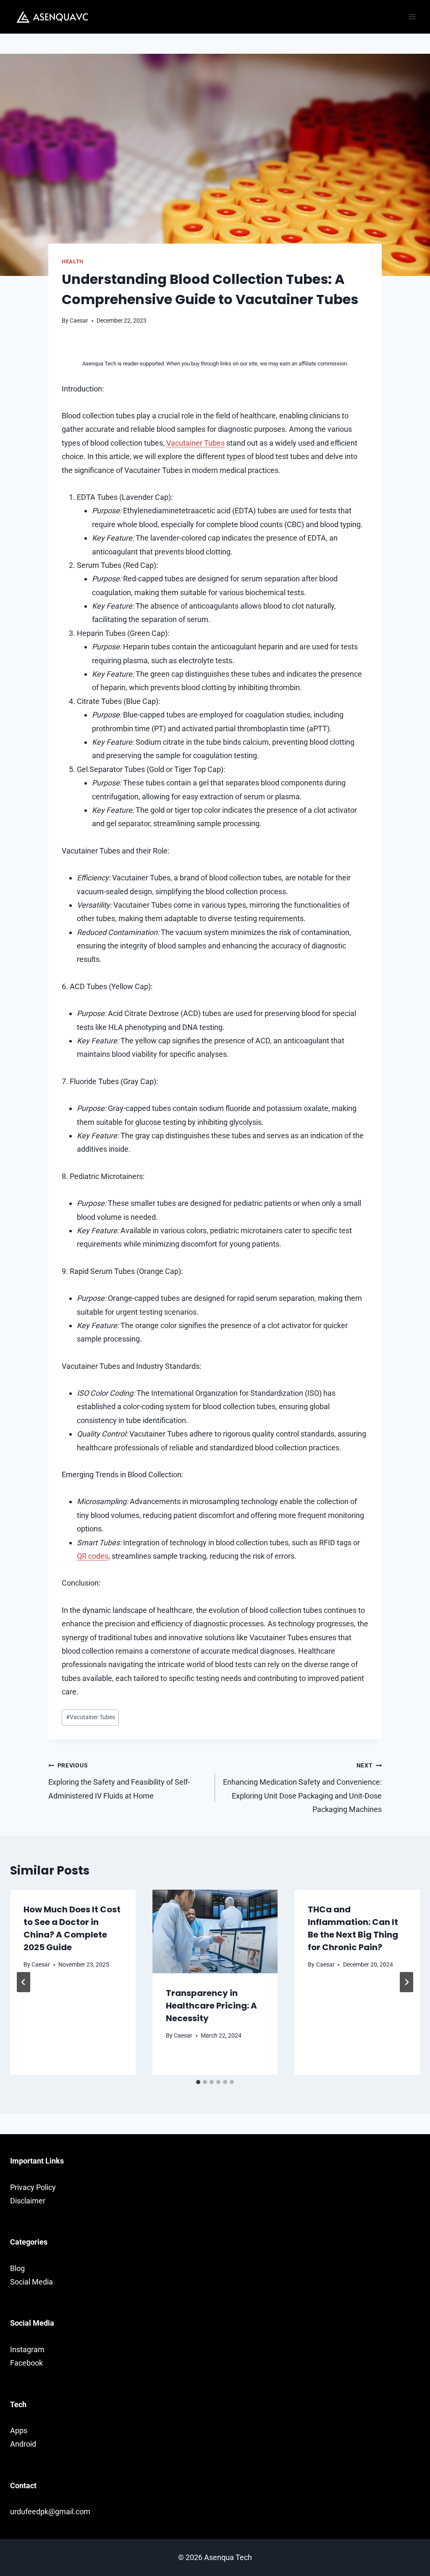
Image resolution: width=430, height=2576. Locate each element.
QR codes (93, 1556)
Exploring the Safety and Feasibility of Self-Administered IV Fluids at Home (119, 1781)
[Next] (406, 1982)
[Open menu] (412, 17)
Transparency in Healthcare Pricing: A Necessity (211, 2006)
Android (23, 2444)
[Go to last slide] (24, 1982)
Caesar (79, 321)
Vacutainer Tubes (195, 443)
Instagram (27, 2349)
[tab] (198, 2082)
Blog (17, 2268)
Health (73, 261)
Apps (19, 2430)
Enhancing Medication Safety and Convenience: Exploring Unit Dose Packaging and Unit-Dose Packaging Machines (302, 1788)
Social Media (31, 2282)
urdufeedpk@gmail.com (50, 2512)
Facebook (26, 2363)
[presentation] (215, 1931)
